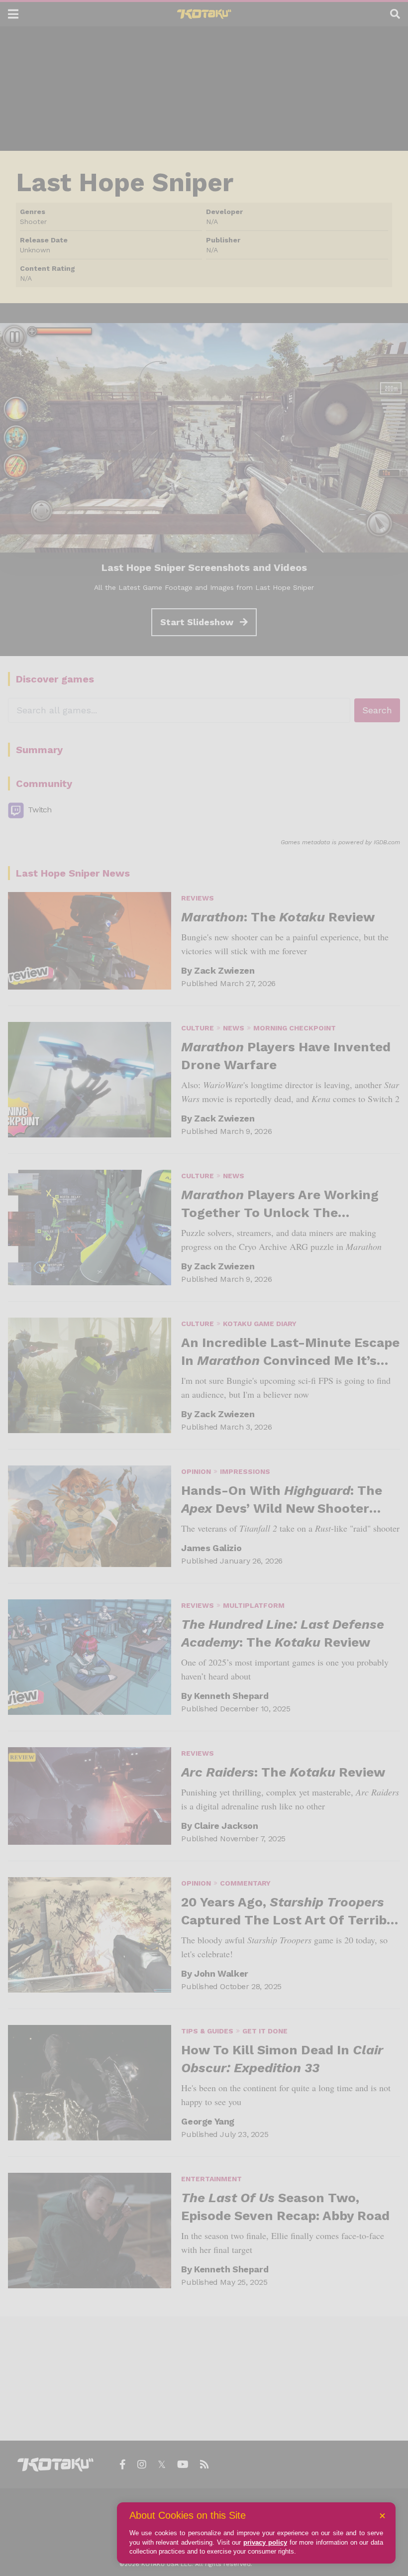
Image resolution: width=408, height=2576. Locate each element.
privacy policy (265, 2542)
